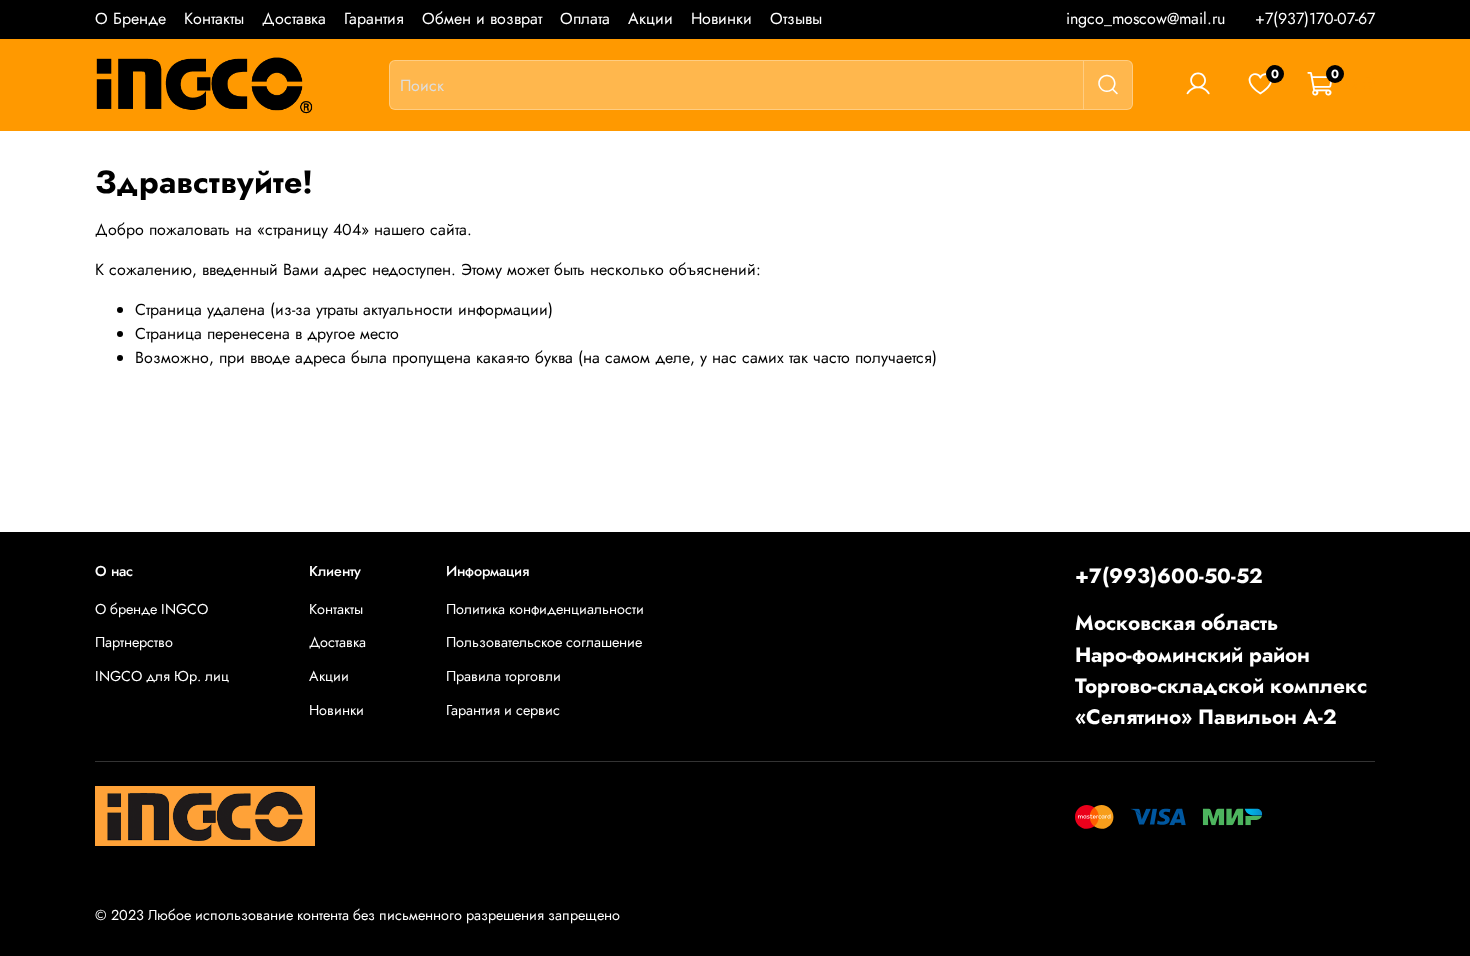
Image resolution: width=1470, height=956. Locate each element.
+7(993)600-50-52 (1169, 576)
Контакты (214, 18)
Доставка (294, 18)
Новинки (721, 18)
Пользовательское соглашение (544, 642)
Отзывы (796, 18)
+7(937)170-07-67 (1315, 18)
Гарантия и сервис (503, 710)
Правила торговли (503, 676)
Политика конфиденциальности (545, 609)
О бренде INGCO (151, 609)
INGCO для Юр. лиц (162, 676)
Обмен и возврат (482, 18)
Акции (650, 18)
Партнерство (134, 642)
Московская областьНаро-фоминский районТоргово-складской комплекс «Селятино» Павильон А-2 (1221, 670)
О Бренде (130, 18)
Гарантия (374, 18)
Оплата (585, 18)
